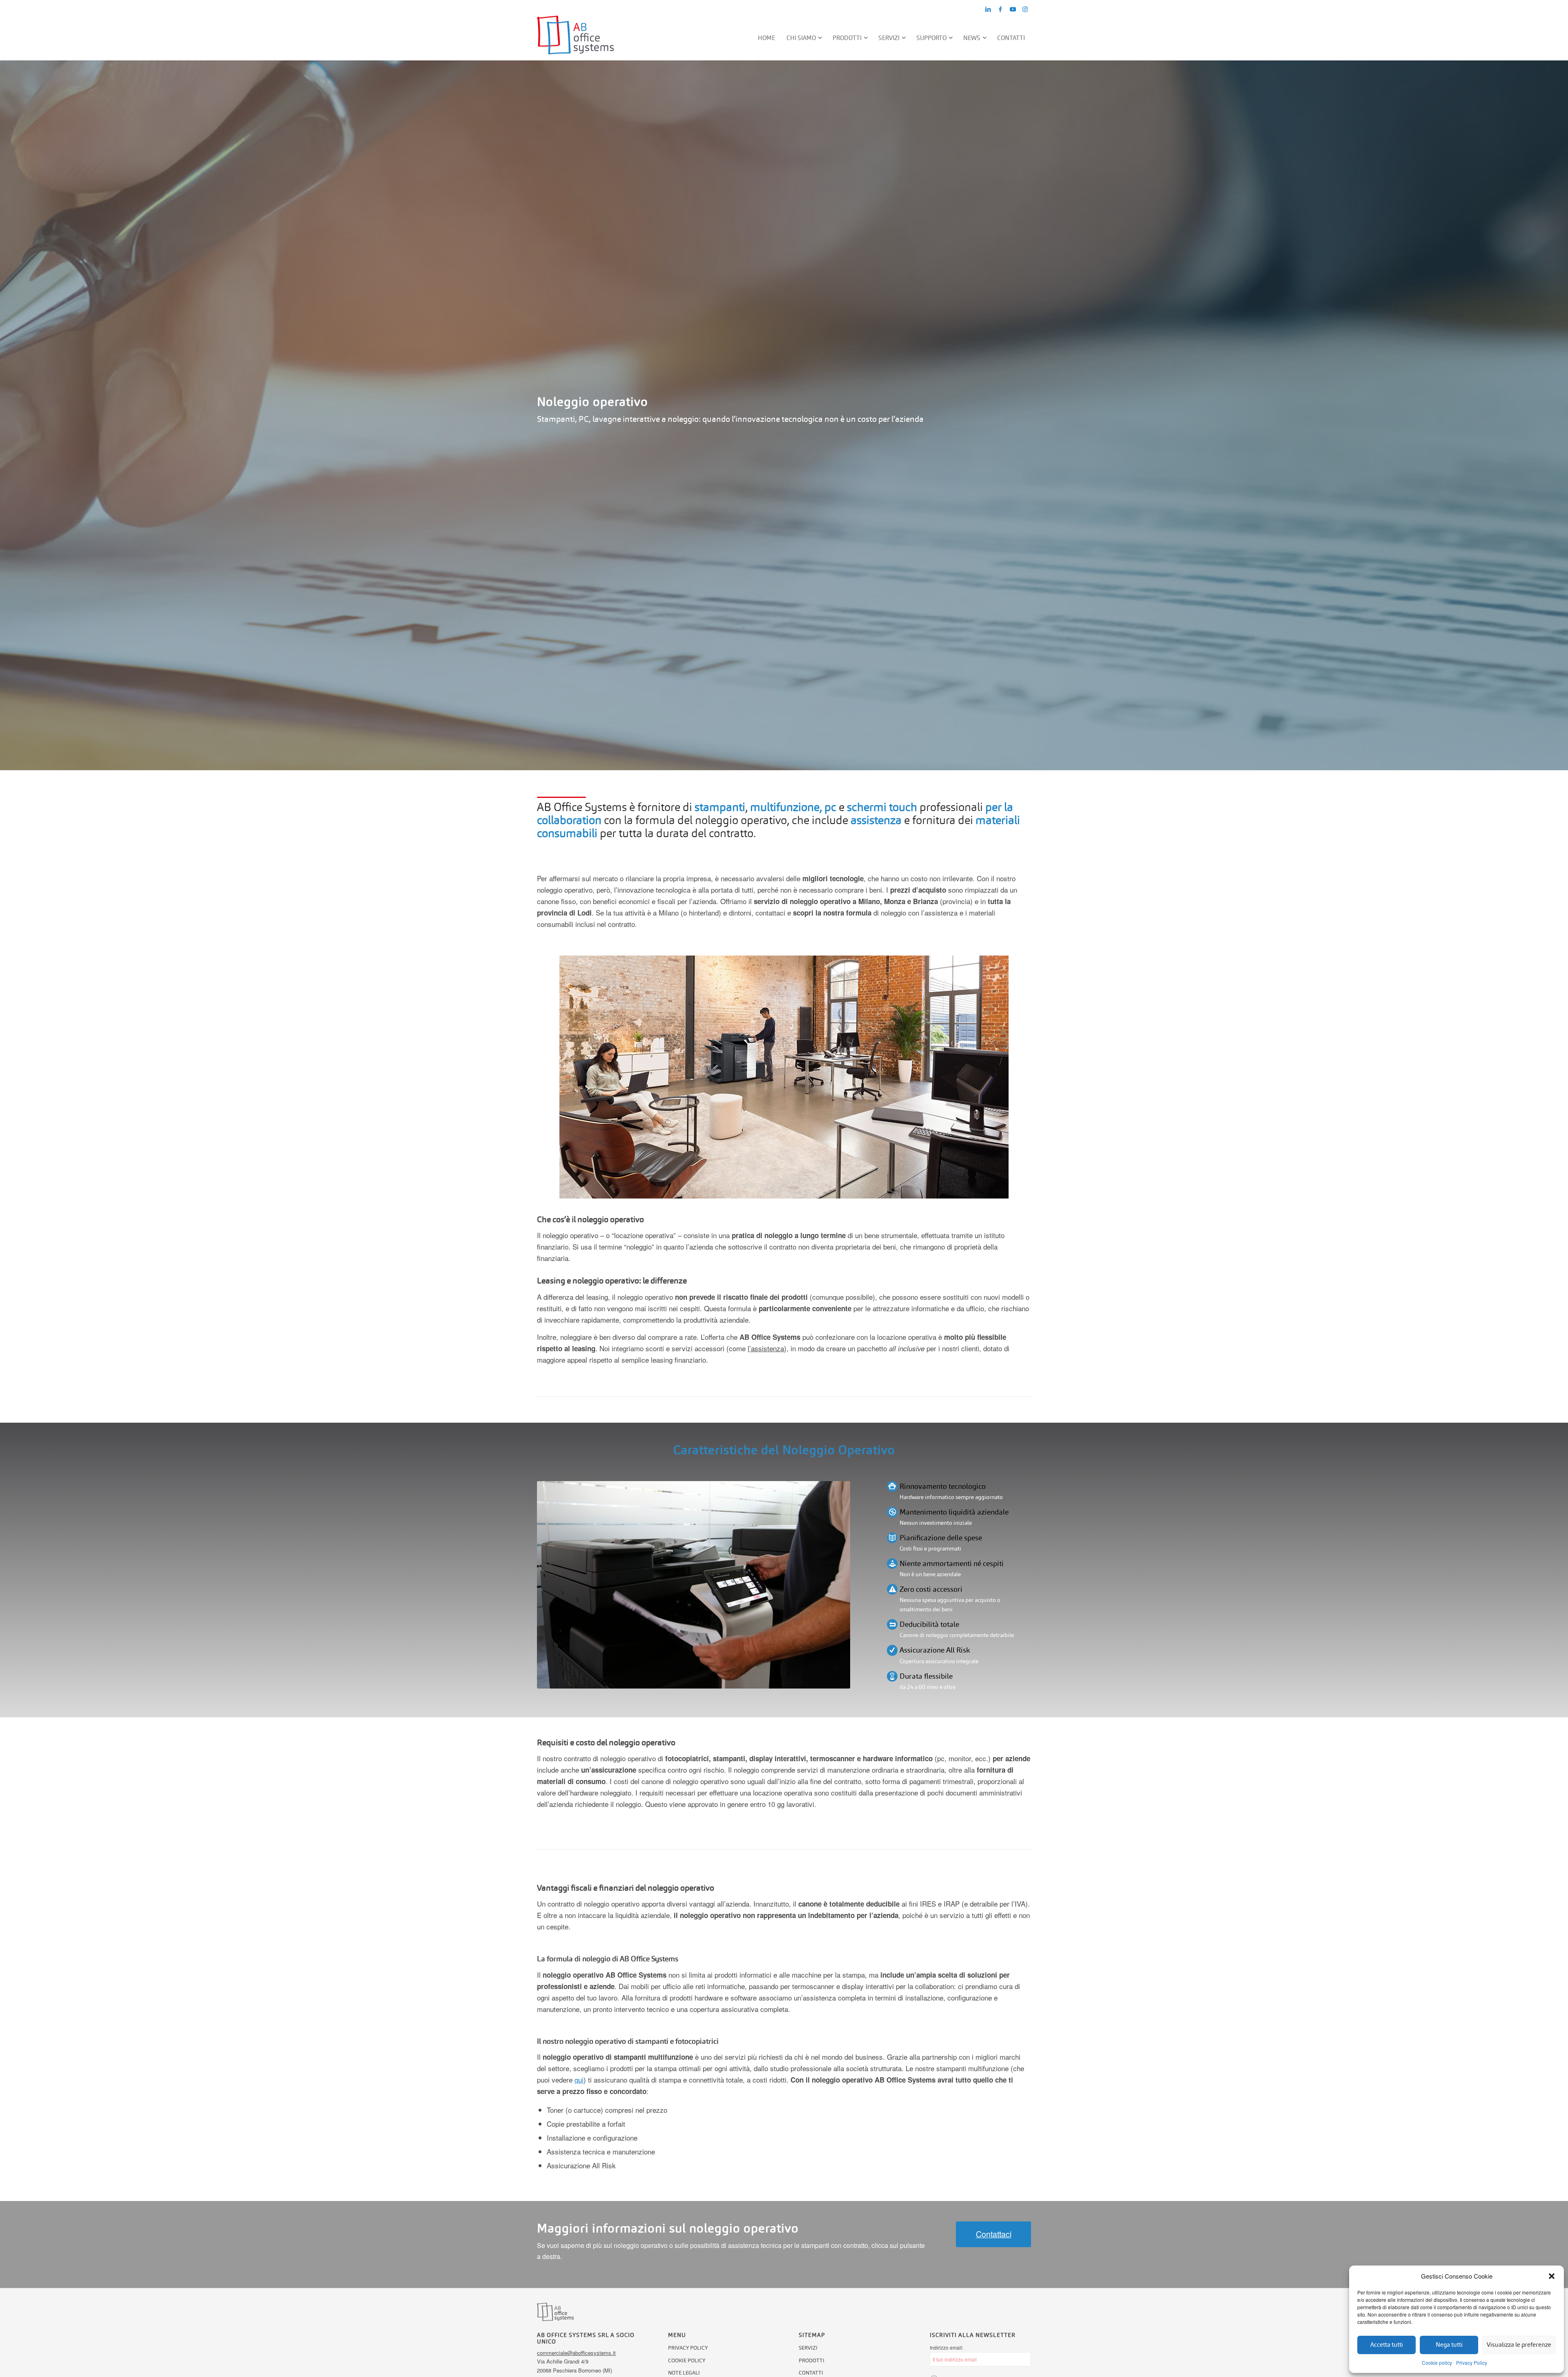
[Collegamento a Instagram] (1025, 9)
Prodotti (812, 2360)
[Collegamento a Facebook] (1000, 9)
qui (579, 2080)
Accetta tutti (1387, 2345)
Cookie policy (1437, 2363)
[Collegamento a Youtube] (1013, 9)
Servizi (808, 2348)
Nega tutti (1449, 2345)
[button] (1552, 2276)
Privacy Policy (1472, 2363)
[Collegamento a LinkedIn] (988, 9)
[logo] (575, 38)
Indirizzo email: (947, 2347)
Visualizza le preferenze (1519, 2345)
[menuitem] (767, 38)
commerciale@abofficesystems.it (576, 2353)
